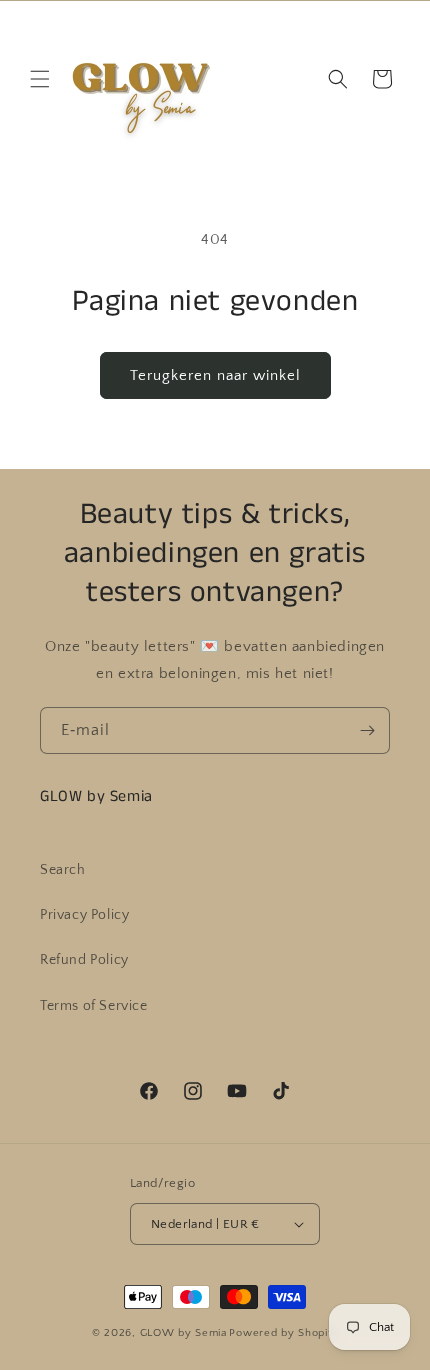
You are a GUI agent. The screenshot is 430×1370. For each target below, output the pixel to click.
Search (63, 870)
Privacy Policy (84, 915)
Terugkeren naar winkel (215, 375)
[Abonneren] (367, 730)
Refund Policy (84, 960)
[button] (40, 79)
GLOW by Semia (183, 1333)
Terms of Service (94, 1006)
